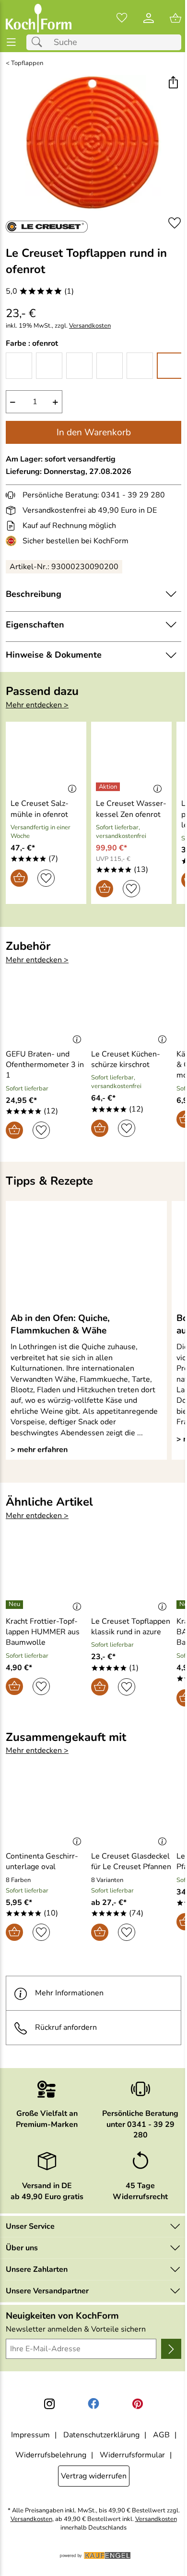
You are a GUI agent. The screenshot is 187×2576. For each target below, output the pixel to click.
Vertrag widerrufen (94, 2476)
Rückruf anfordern (66, 2027)
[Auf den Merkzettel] (175, 223)
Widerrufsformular (132, 2455)
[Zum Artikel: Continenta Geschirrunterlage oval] (46, 1811)
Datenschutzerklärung (101, 2435)
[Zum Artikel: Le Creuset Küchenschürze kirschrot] (131, 1009)
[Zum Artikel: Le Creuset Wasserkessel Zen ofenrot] (131, 759)
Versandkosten (90, 326)
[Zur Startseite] (39, 18)
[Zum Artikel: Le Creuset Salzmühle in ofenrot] (46, 759)
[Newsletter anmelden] (171, 2349)
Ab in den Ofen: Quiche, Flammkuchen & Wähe (60, 1324)
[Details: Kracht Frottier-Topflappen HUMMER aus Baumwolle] (16, 1605)
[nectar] (79, 366)
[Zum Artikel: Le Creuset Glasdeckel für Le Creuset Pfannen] (131, 1811)
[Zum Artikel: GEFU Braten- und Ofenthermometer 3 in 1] (46, 1009)
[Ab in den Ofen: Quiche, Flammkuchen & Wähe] (86, 1256)
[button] (173, 83)
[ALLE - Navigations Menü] (11, 42)
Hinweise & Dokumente (54, 655)
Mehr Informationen (69, 1993)
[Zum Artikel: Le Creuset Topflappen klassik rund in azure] (131, 1576)
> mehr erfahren (39, 1450)
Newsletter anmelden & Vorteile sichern (76, 2329)
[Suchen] (39, 42)
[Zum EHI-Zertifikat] (13, 541)
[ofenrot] (170, 366)
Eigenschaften (35, 625)
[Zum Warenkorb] (175, 18)
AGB (161, 2435)
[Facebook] (93, 2404)
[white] (19, 366)
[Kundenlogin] (149, 18)
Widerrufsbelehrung (51, 2455)
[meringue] (49, 366)
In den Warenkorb (94, 432)
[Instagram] (49, 2404)
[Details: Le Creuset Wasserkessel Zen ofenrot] (109, 787)
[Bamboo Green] (110, 366)
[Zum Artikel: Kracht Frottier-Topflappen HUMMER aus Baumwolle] (46, 1576)
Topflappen (27, 63)
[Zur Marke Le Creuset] (47, 227)
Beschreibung (34, 594)
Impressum (30, 2435)
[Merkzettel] (122, 18)
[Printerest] (138, 2404)
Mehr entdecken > (37, 705)
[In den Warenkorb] (19, 878)
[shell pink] (140, 366)
